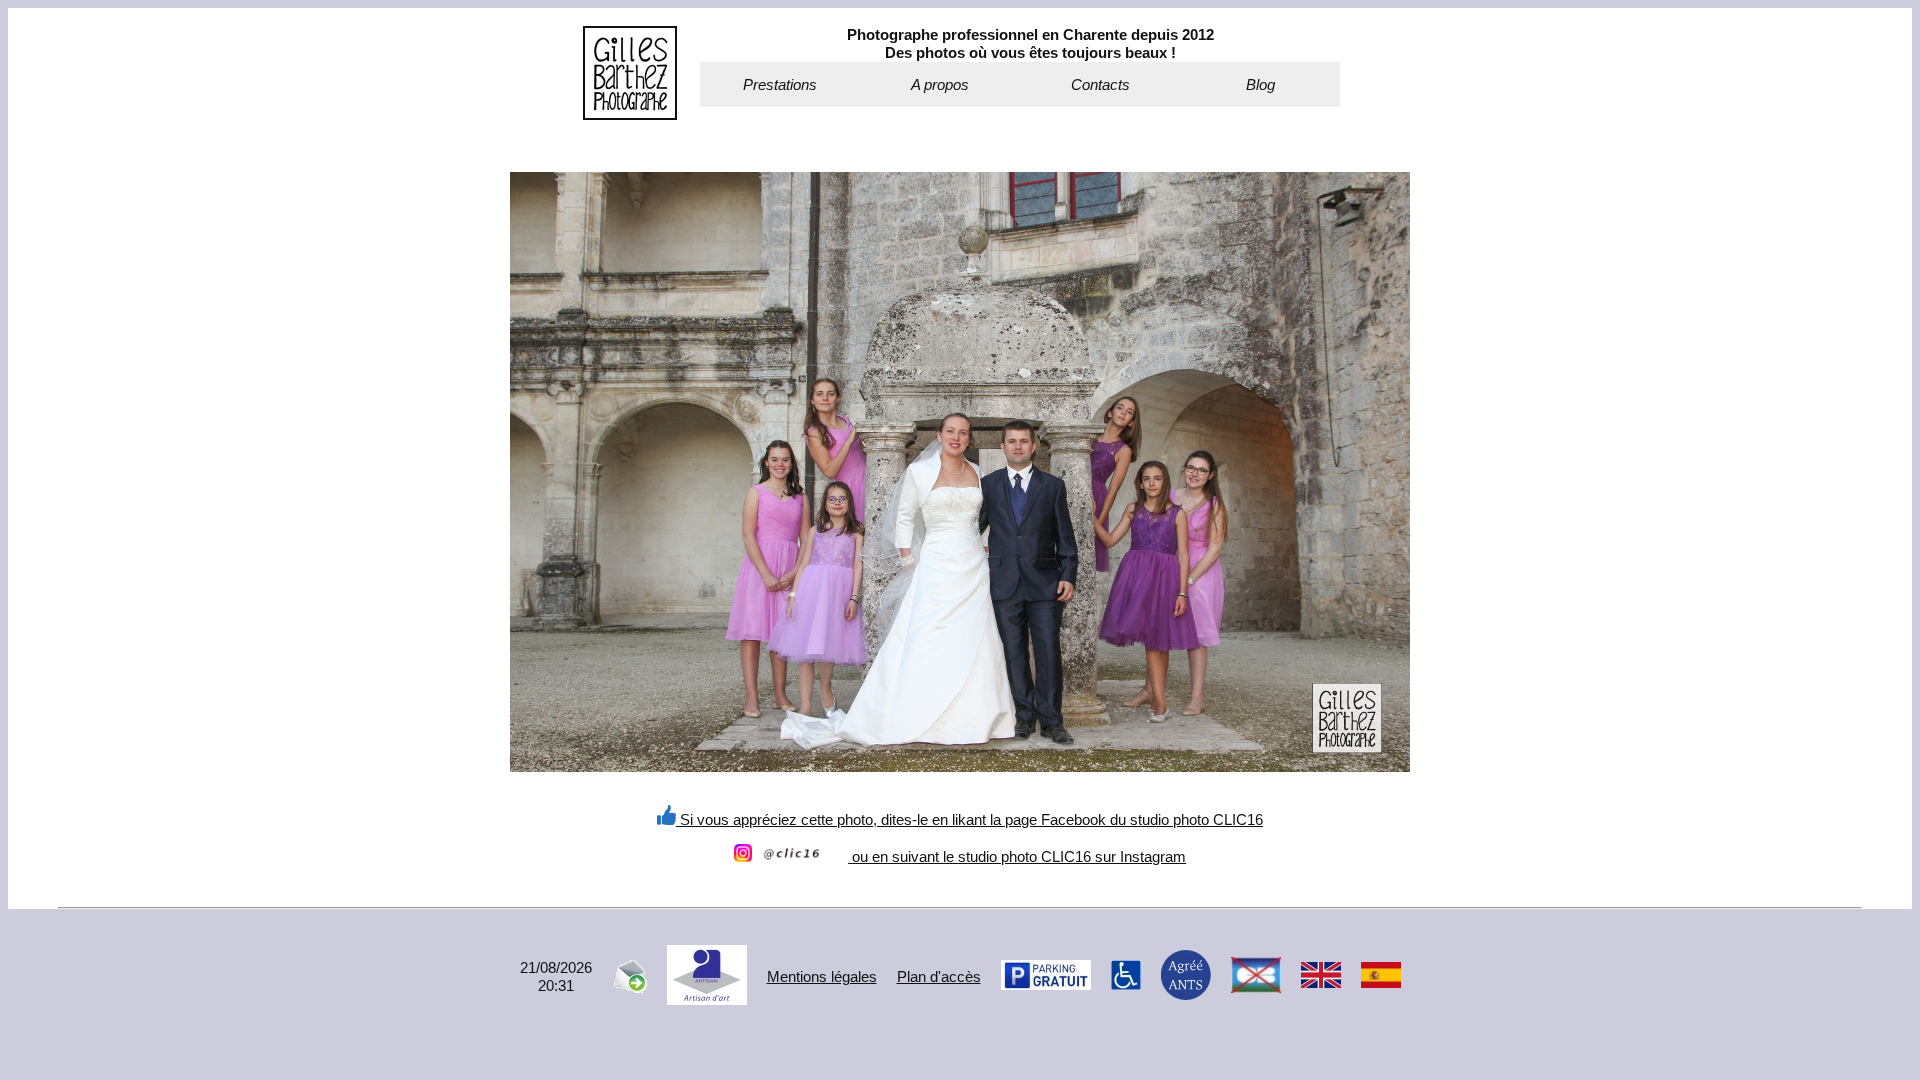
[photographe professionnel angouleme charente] (630, 114)
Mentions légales (822, 976)
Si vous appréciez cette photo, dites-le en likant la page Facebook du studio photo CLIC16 (969, 819)
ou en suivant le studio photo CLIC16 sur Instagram (1017, 856)
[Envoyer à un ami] (629, 987)
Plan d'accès (939, 976)
